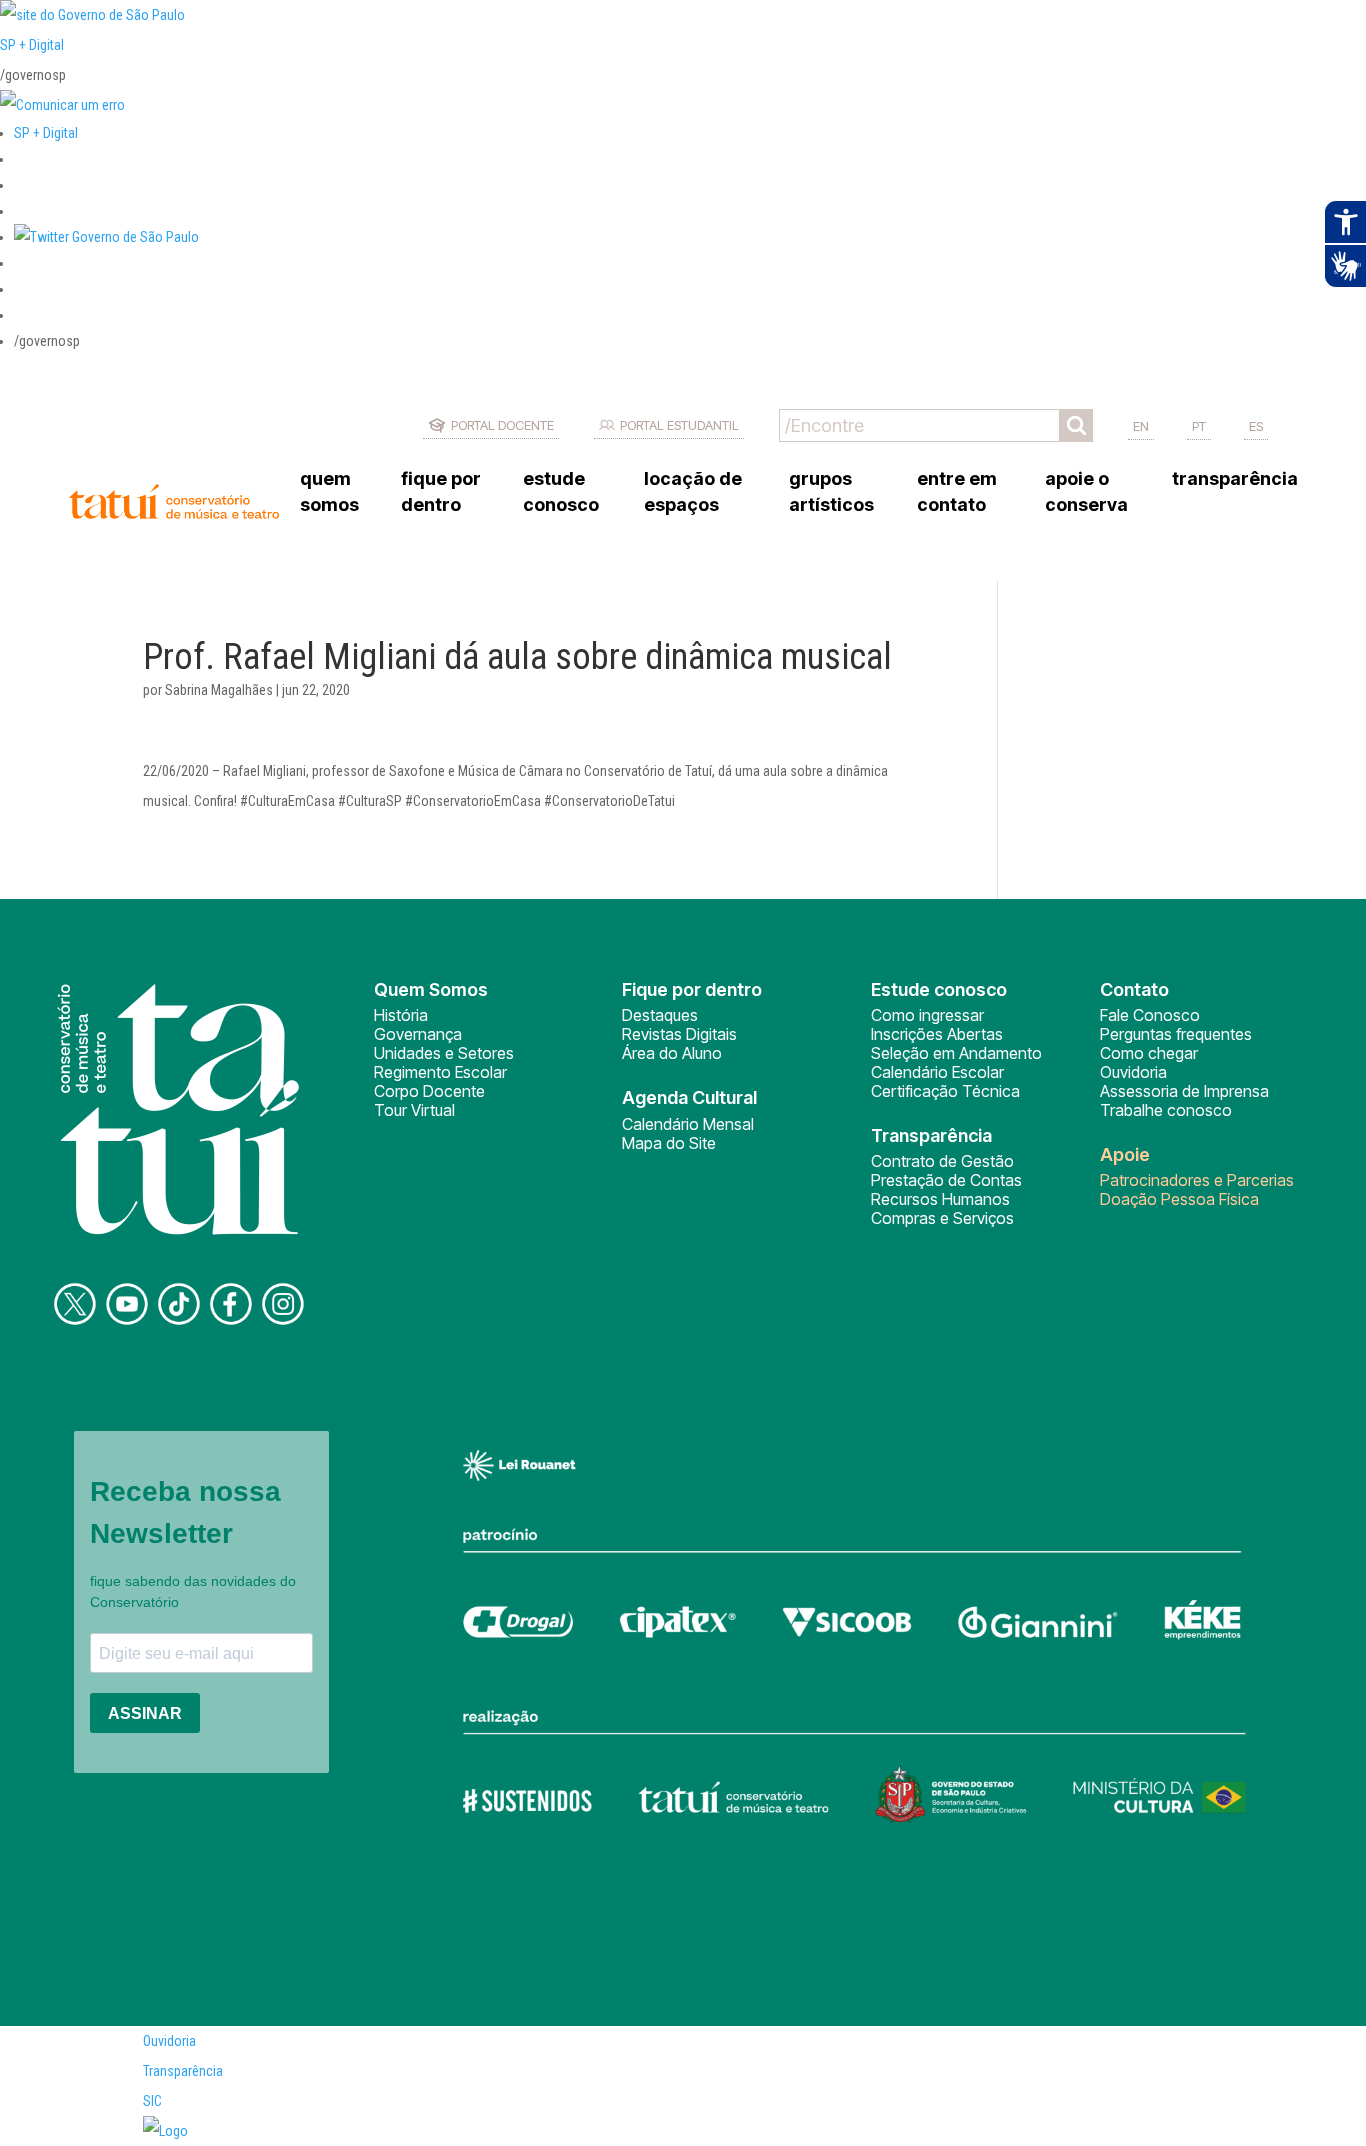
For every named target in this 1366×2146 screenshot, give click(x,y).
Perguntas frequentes (1176, 1034)
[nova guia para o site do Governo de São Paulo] (62, 105)
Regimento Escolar (440, 1072)
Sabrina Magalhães (219, 690)
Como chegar (1149, 1053)
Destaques (660, 1015)
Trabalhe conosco (1166, 1110)
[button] (106, 237)
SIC (152, 2101)
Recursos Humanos (940, 1199)
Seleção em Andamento (956, 1053)
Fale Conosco (1150, 1015)
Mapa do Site (669, 1143)
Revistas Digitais (679, 1034)
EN (1141, 426)
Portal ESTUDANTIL (679, 425)
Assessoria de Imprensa (1184, 1091)
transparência (1235, 478)
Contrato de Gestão (942, 1161)
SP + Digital (32, 45)
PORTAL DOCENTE (502, 425)
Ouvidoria (1133, 1072)
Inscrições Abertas (937, 1034)
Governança (418, 1034)
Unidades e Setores (444, 1053)
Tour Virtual (414, 1110)
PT (1199, 426)
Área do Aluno (672, 1053)
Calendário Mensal (688, 1124)
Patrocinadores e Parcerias (1197, 1180)
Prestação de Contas (946, 1180)
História (401, 1015)
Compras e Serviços (942, 1218)
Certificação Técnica (945, 1091)
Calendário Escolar (937, 1072)
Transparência (183, 2071)
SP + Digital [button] (46, 133)
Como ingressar (927, 1015)
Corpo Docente (429, 1091)
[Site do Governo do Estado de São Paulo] (92, 15)
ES (1256, 426)
